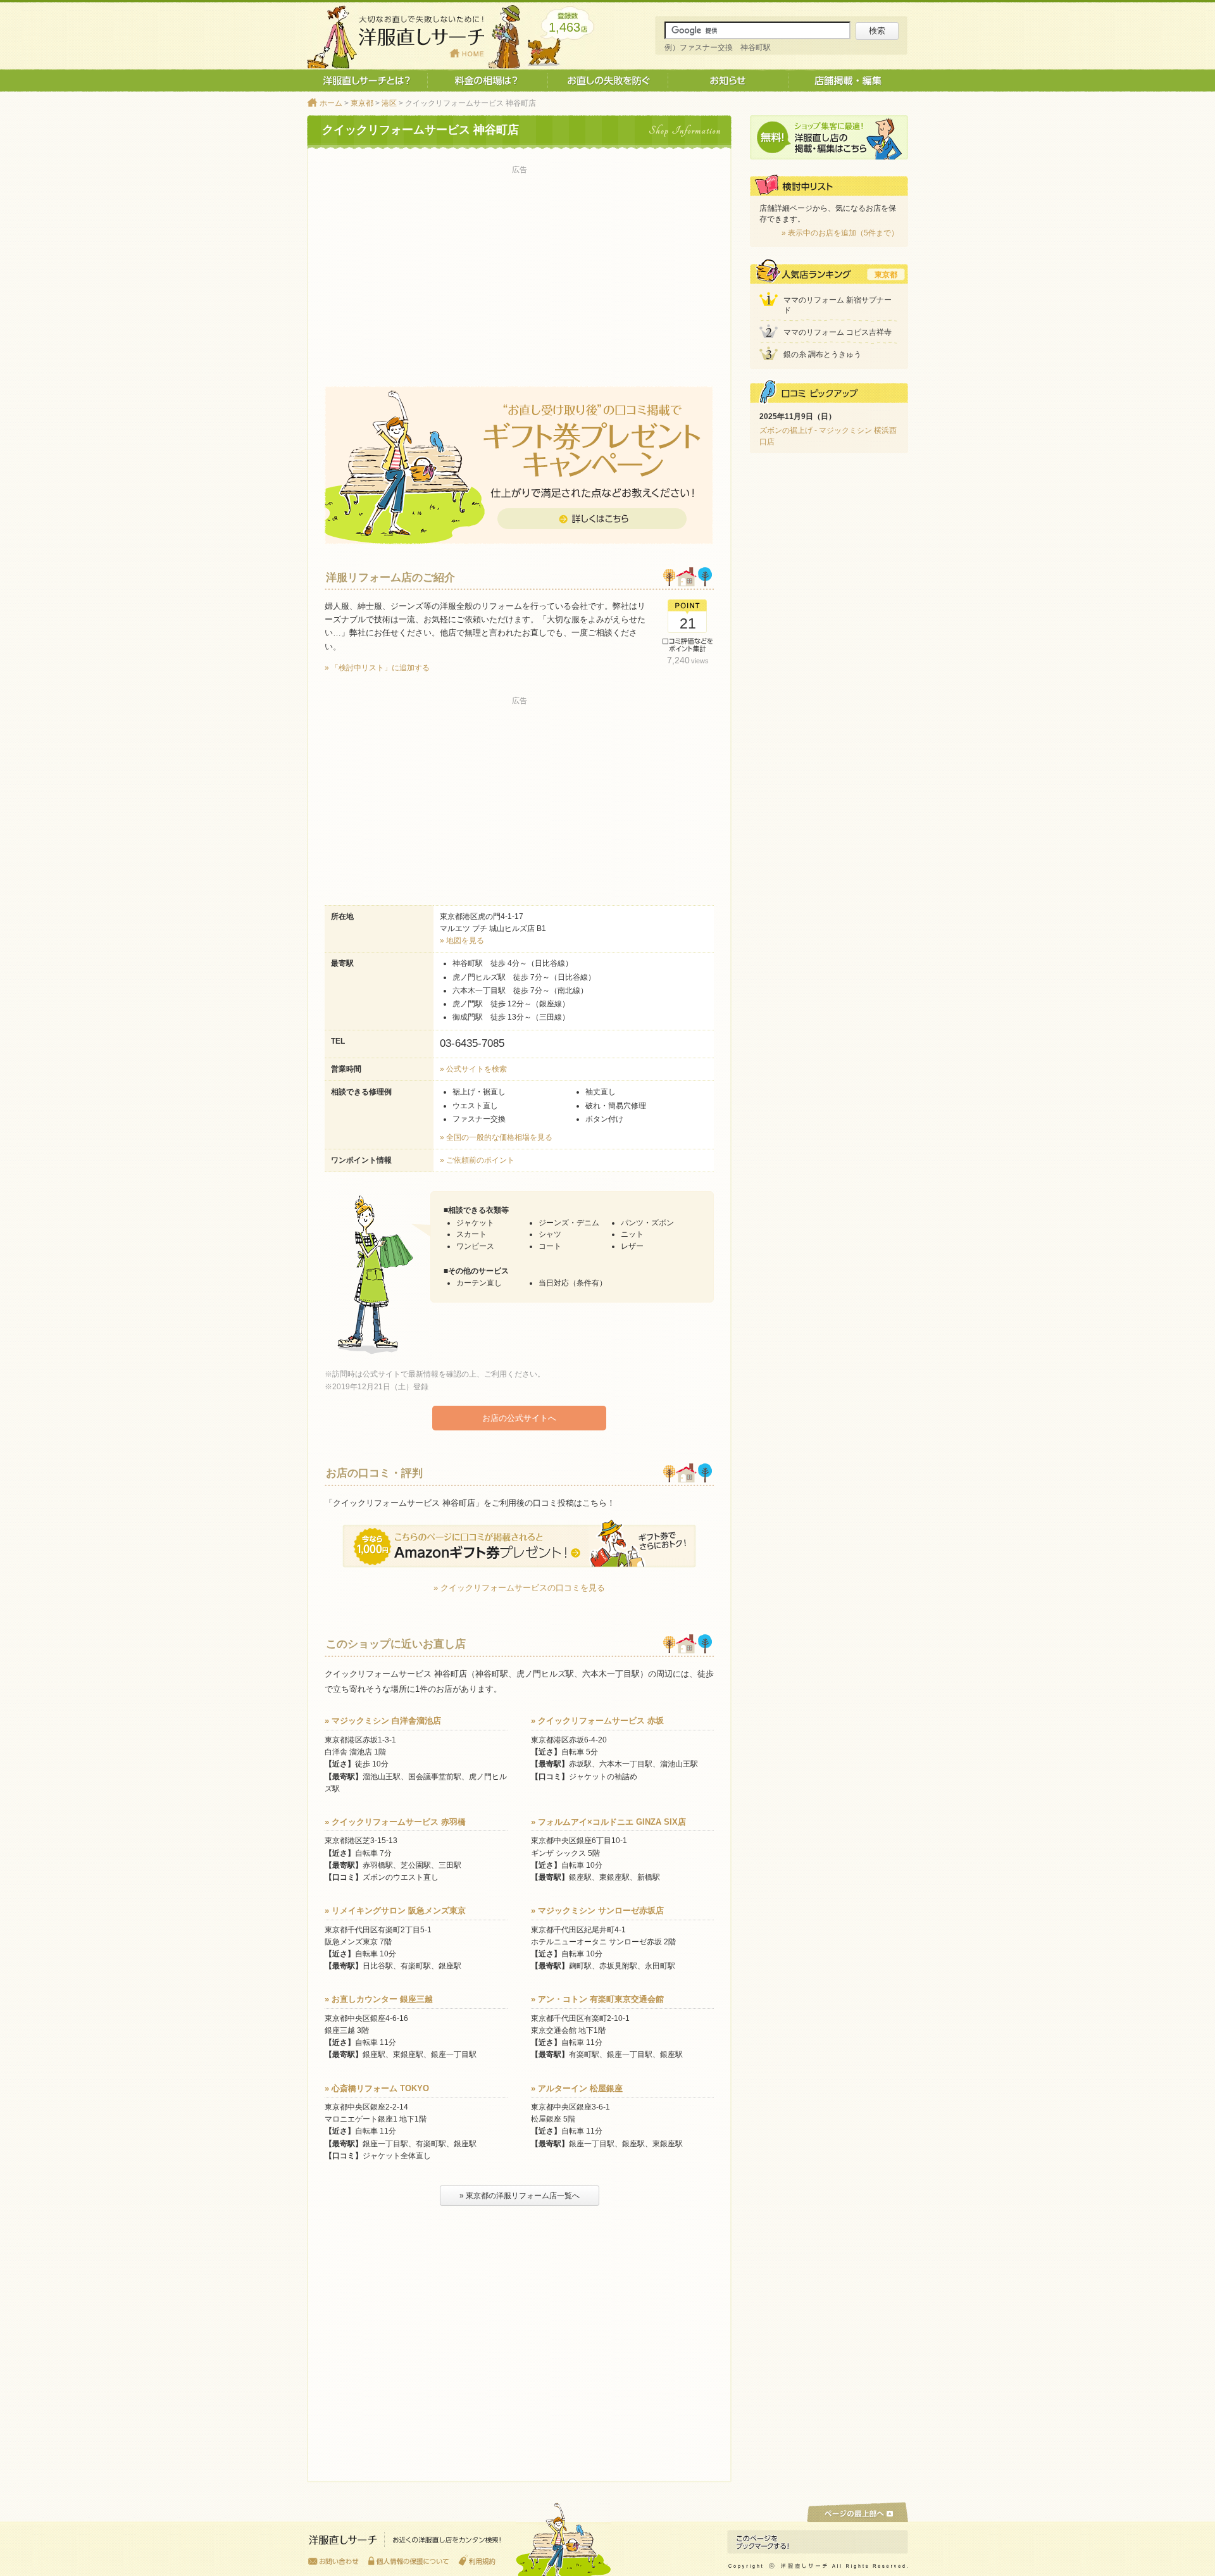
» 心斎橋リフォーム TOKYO (377, 2088)
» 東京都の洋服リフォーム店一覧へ (520, 2196)
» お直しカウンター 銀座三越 (379, 1999)
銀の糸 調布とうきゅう (822, 354)
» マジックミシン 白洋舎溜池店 (383, 1721)
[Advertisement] (519, 266)
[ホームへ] (405, 2543)
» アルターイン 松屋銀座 (577, 2088)
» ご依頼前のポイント (477, 1160)
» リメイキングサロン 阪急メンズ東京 (395, 1910)
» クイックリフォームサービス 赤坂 (597, 1721)
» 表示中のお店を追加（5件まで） (840, 233)
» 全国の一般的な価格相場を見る (496, 1137)
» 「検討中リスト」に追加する (377, 668)
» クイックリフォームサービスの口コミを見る (519, 1588)
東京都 (362, 103)
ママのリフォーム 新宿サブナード (838, 305)
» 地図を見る (462, 941)
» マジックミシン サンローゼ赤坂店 (597, 1910)
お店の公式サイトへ (519, 1418)
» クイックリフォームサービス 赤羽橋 (395, 1822)
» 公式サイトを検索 (473, 1069)
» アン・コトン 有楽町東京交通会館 (597, 1999)
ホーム (331, 103)
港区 (389, 103)
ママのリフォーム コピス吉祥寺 (838, 332)
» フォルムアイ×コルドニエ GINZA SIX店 (608, 1822)
